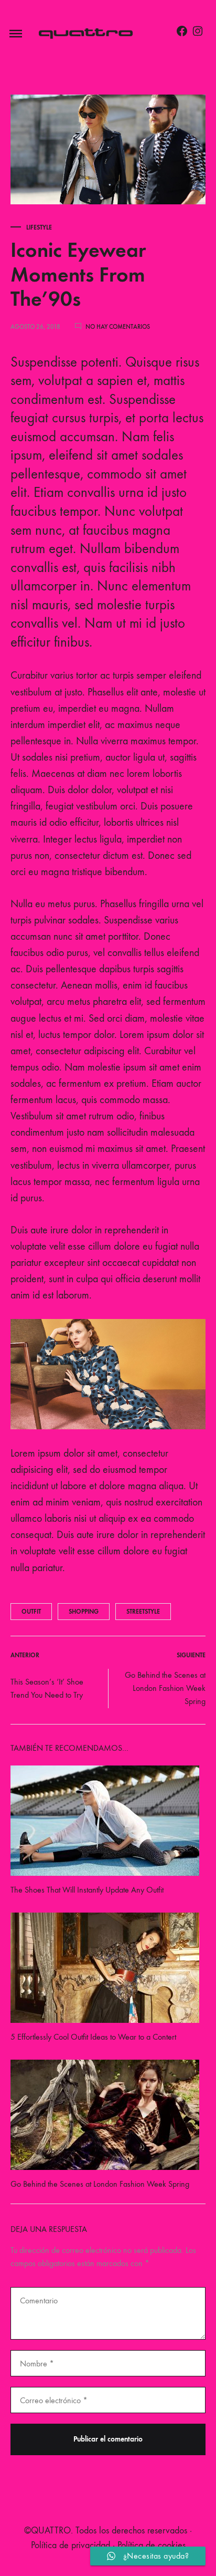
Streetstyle (143, 1612)
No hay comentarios (118, 327)
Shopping (84, 1612)
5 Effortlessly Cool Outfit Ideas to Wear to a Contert (93, 2037)
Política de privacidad (71, 2545)
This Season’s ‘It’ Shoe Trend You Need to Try (47, 1688)
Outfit (31, 1612)
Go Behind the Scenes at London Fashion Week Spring (165, 1688)
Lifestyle (39, 227)
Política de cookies (152, 2545)
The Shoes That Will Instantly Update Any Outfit (87, 1890)
